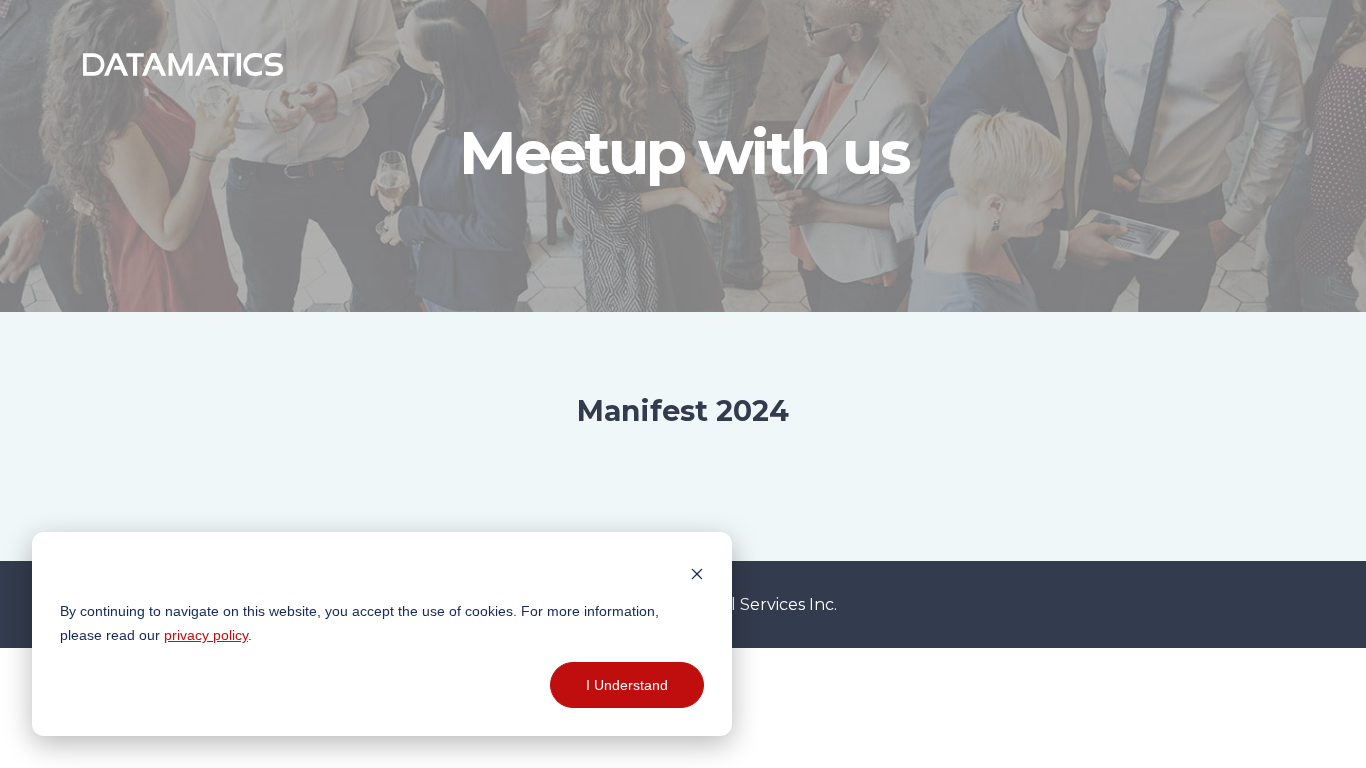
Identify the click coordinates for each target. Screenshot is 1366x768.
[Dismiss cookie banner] (697, 572)
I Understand (627, 685)
